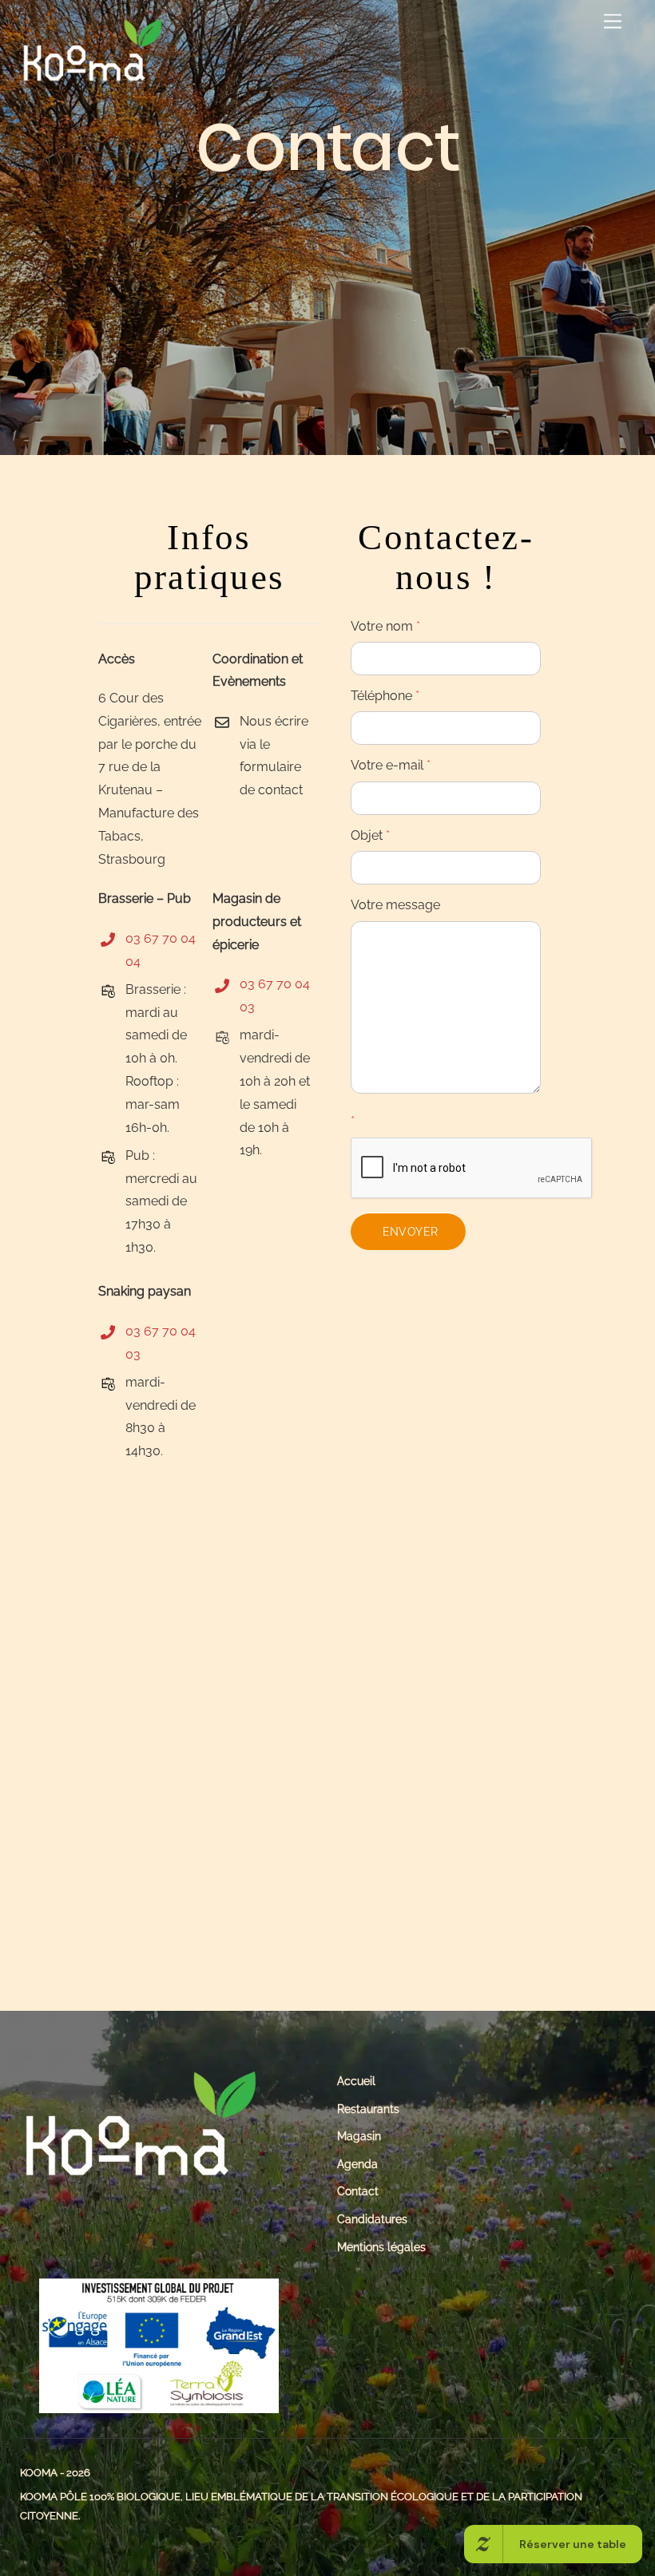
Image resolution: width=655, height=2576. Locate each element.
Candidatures (372, 2219)
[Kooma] (92, 78)
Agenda (357, 2164)
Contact (358, 2191)
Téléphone (385, 696)
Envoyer (411, 1231)
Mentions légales (381, 2247)
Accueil (356, 2081)
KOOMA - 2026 (55, 2473)
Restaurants (368, 2109)
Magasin (359, 2136)
